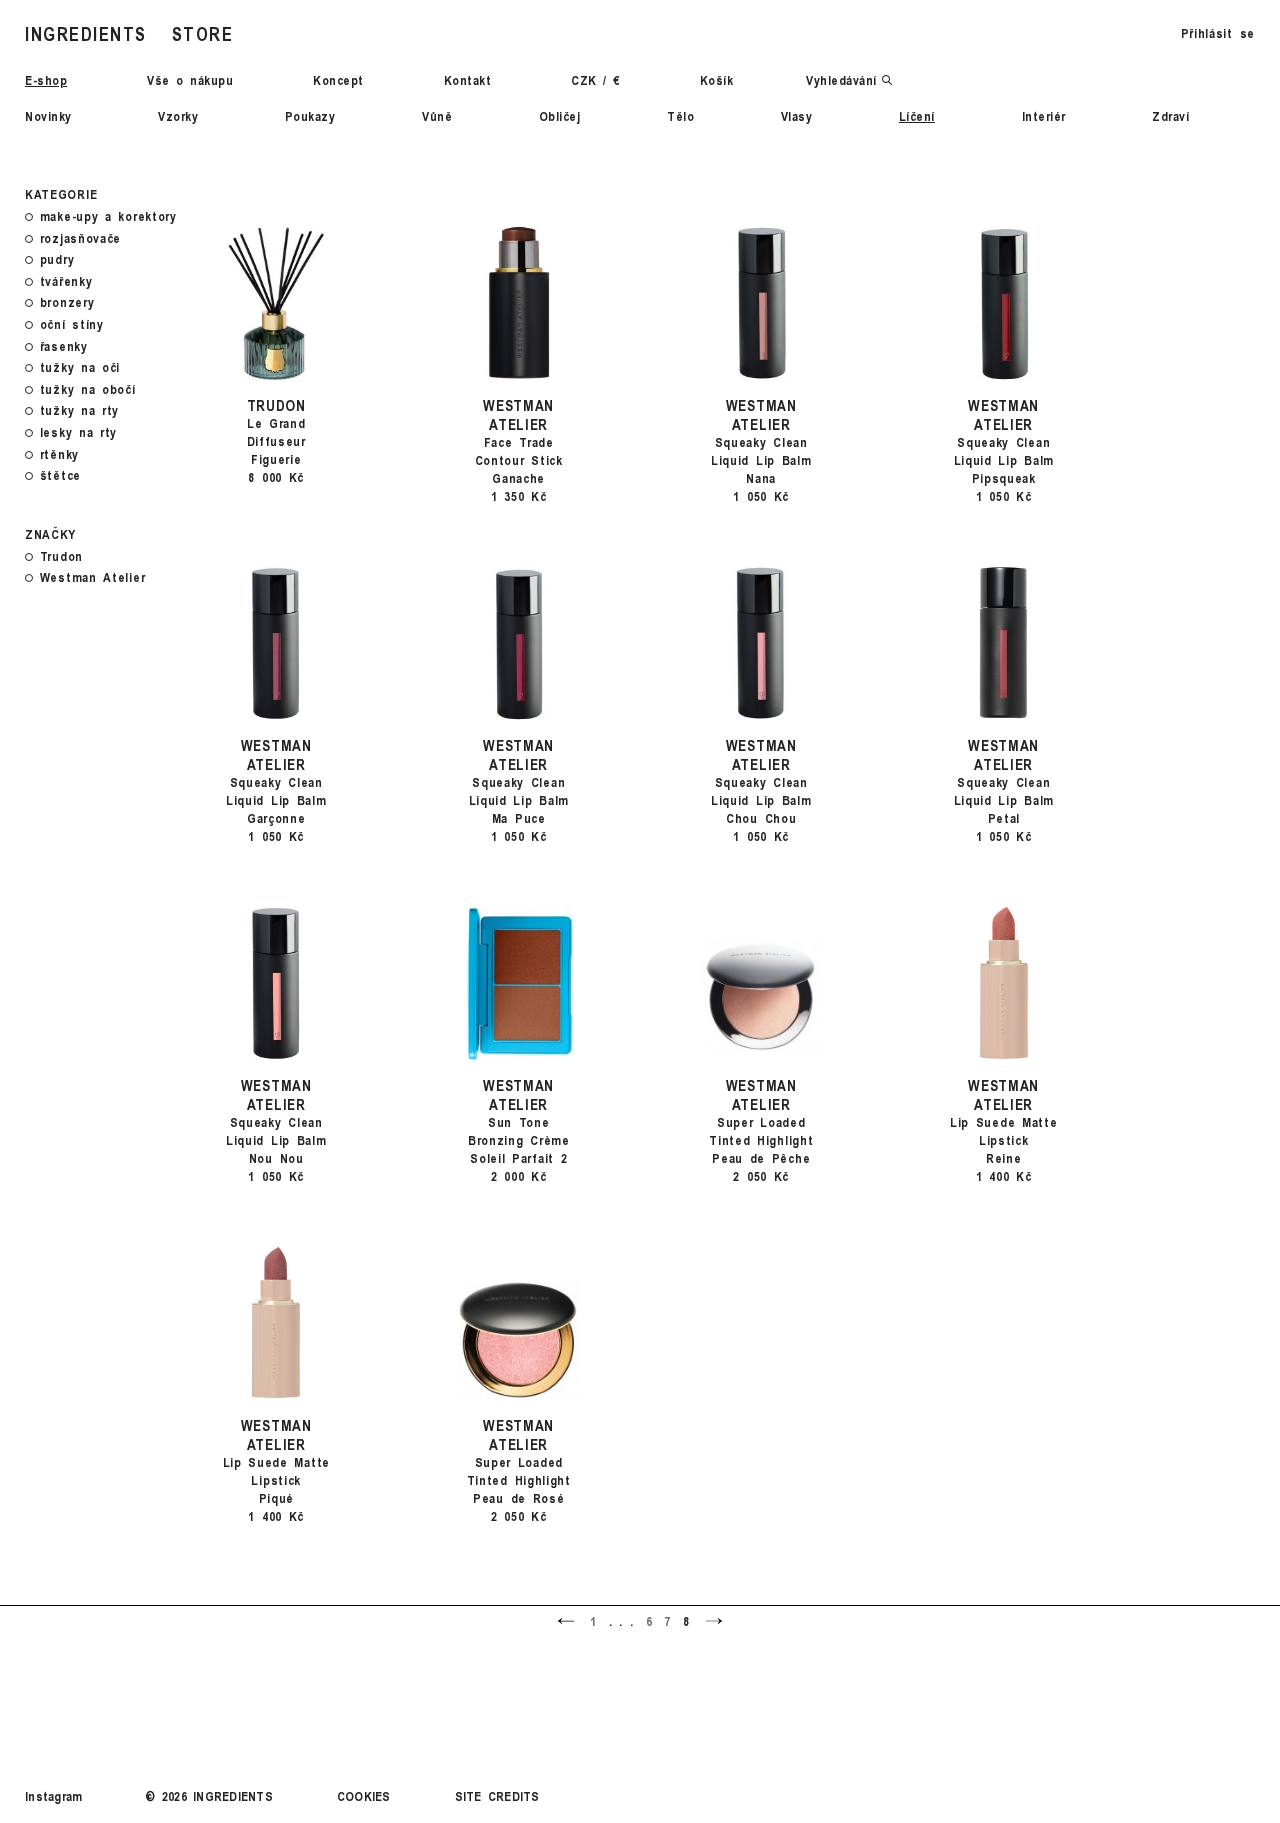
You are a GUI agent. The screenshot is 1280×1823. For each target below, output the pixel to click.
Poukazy (310, 116)
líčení (917, 116)
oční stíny (72, 325)
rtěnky (59, 455)
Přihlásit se (1218, 33)
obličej (560, 116)
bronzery (67, 303)
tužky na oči (80, 368)
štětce (60, 476)
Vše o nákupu (190, 80)
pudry (57, 260)
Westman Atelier (93, 578)
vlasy (797, 116)
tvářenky (66, 282)
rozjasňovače (80, 239)
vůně (437, 116)
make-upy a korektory (108, 217)
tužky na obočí (88, 390)
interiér (1044, 116)
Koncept (338, 80)
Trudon (61, 557)
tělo (680, 116)
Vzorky (178, 116)
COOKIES (364, 1796)
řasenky (64, 347)
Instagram (53, 1796)
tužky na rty (79, 411)
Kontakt (468, 80)
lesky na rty (78, 433)
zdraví (1170, 116)
